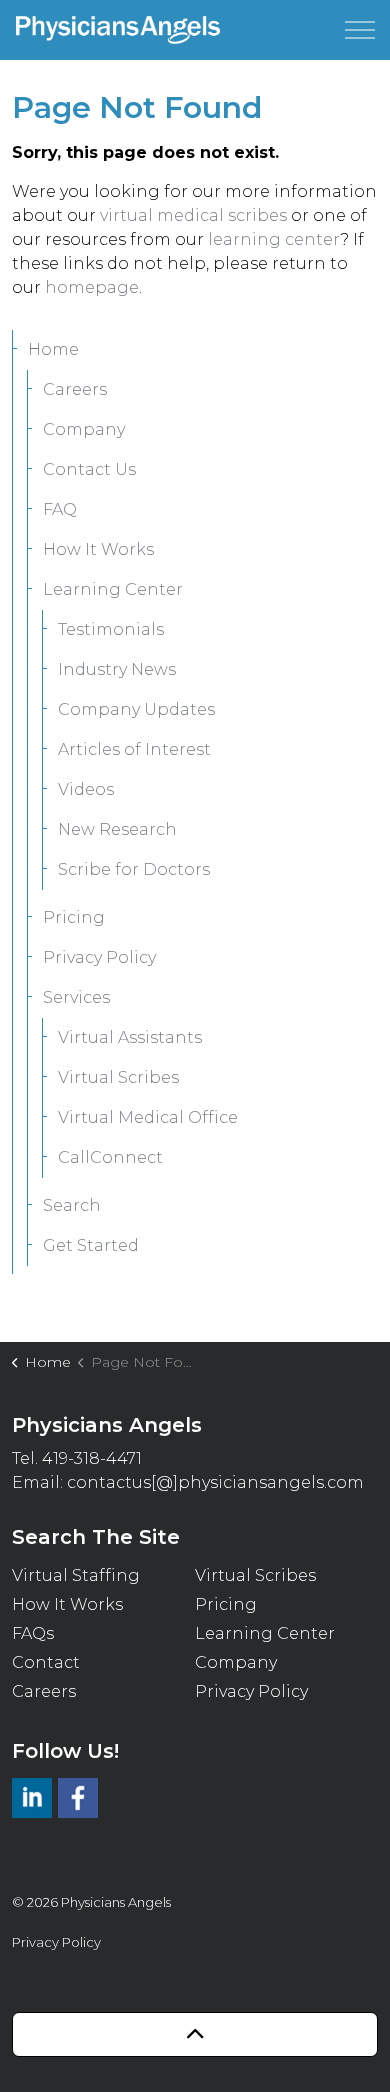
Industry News (117, 669)
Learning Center (113, 589)
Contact (46, 1662)
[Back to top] (195, 2034)
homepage (92, 287)
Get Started (91, 1245)
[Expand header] (360, 30)
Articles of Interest (134, 749)
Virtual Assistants (130, 1037)
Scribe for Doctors (134, 869)
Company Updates (136, 709)
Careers (75, 389)
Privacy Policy (99, 957)
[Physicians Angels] (118, 30)
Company (84, 429)
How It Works (98, 549)
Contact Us (89, 469)
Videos (86, 789)
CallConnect (110, 1157)
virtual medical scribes (193, 215)
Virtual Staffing (76, 1575)
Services (76, 997)
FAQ (60, 509)
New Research (117, 829)
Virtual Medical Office (148, 1117)
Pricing (74, 917)
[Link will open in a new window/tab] (32, 1798)
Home (53, 349)
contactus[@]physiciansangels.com (215, 1482)
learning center (274, 239)
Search (72, 1205)
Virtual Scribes (118, 1077)
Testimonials (111, 629)
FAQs (33, 1633)
